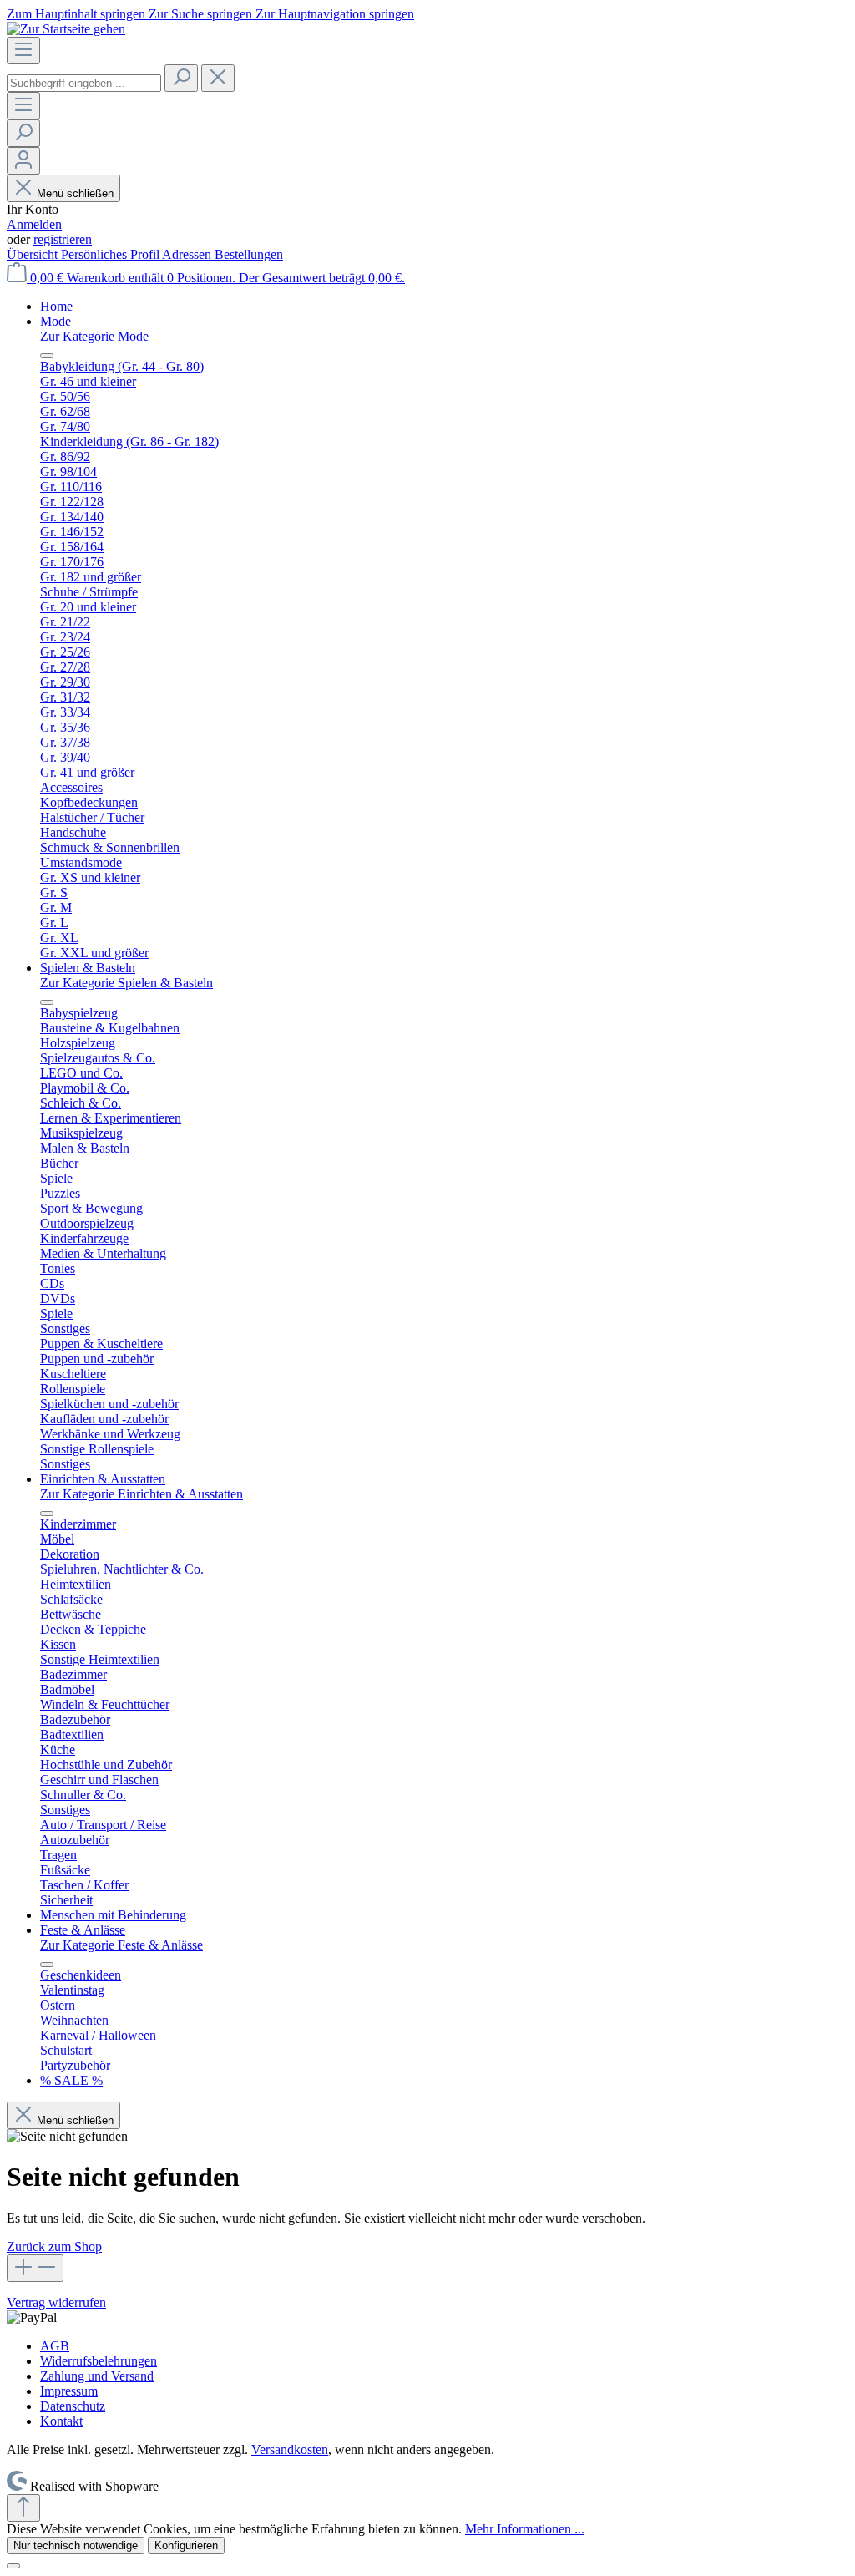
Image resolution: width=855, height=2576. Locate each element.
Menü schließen (75, 193)
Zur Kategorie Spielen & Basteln (126, 983)
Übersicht (34, 254)
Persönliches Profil (111, 254)
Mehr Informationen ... (525, 2529)
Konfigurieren (186, 2546)
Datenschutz (73, 2406)
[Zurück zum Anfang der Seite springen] (23, 2508)
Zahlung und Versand (97, 2376)
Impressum (69, 2391)
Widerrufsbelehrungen (99, 2361)
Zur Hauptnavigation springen (335, 14)
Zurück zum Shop (54, 2246)
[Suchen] (181, 78)
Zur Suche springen (202, 14)
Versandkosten (290, 2449)
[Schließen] (13, 2566)
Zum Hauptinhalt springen (78, 14)
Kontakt (61, 2421)
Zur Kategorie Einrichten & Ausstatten (142, 1494)
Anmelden (34, 224)
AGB (55, 2346)
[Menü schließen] (47, 356)
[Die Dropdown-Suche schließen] (218, 78)
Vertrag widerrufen (56, 2302)
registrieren (63, 239)
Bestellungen (249, 254)
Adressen (188, 254)
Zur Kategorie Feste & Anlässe (121, 1945)
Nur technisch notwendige (76, 2546)
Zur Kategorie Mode (94, 336)
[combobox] (84, 83)
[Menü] (23, 51)
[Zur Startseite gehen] (66, 29)
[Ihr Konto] (23, 161)
